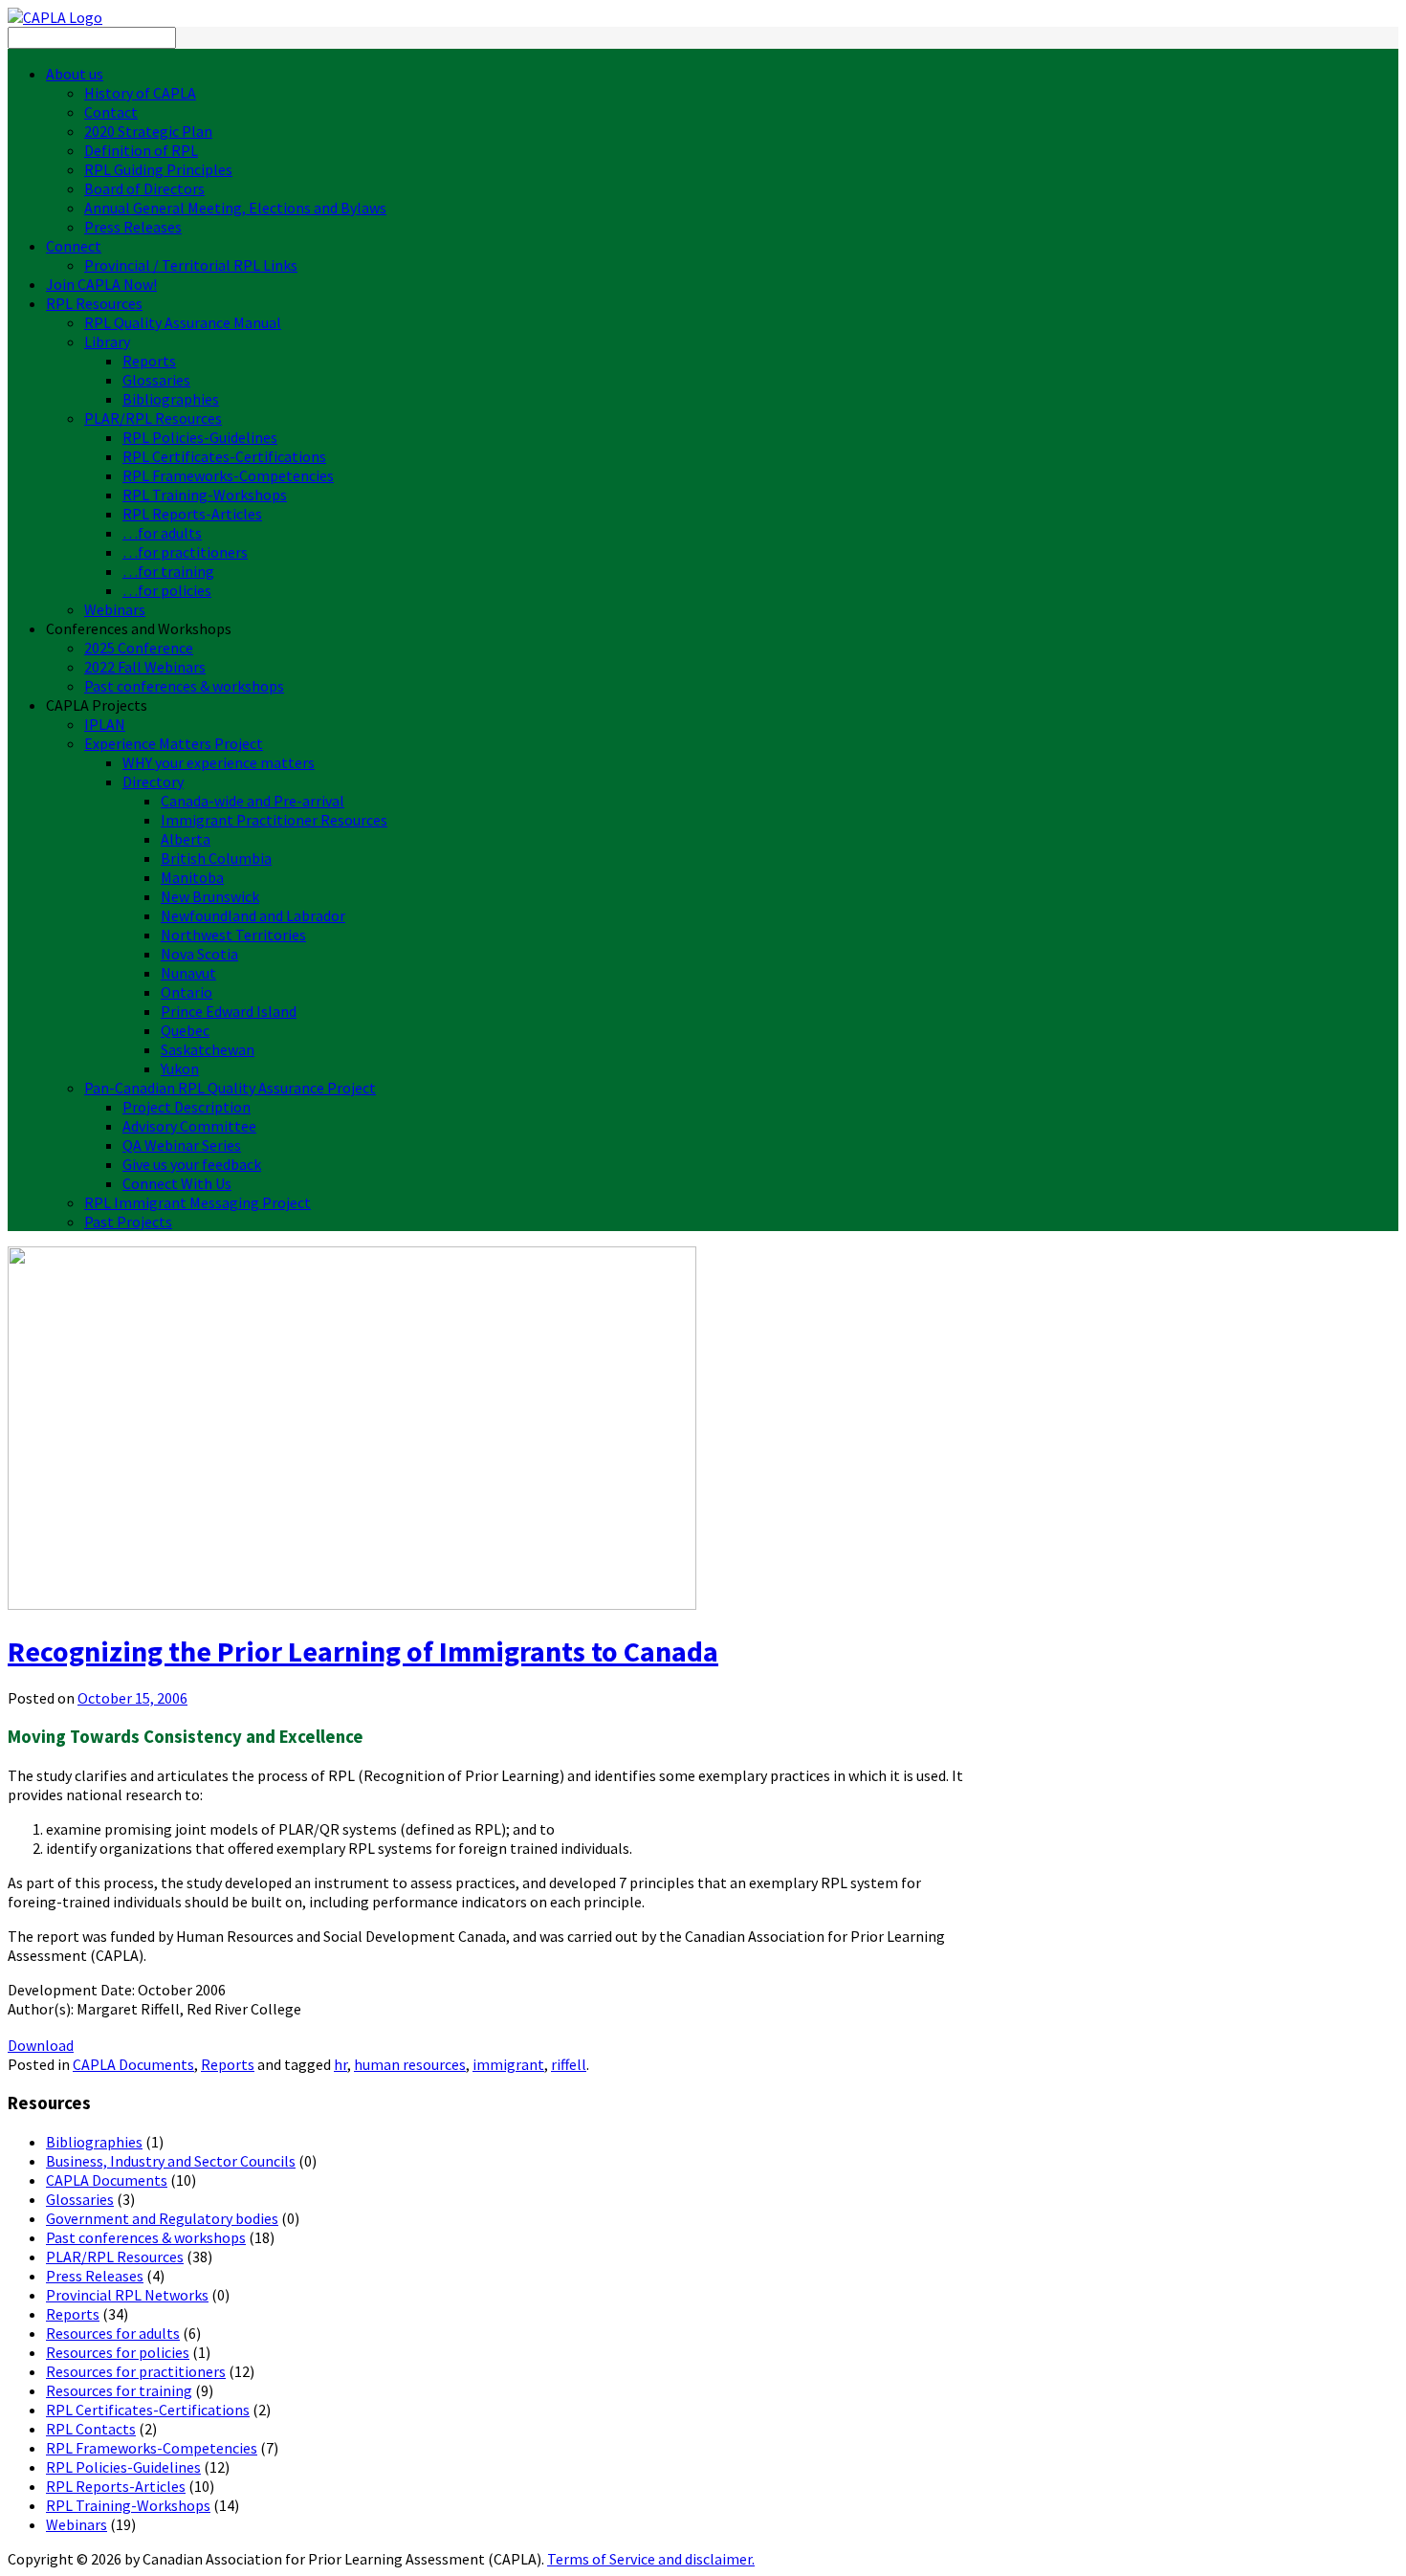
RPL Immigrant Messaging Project (198, 1202)
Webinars (77, 2524)
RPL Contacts (91, 2429)
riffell (569, 2064)
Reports (228, 2064)
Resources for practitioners (136, 2371)
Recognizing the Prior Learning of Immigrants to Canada (363, 1651)
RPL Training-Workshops (128, 2505)
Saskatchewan (208, 1049)
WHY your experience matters (219, 762)
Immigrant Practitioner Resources (274, 820)
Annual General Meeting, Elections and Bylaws (235, 208)
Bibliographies (94, 2142)
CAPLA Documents (133, 2064)
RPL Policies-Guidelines (123, 2467)
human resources (410, 2064)
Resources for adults (113, 2333)
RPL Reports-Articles (116, 2486)
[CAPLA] (55, 17)
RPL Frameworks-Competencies (152, 2448)
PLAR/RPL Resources (115, 2257)
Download (41, 2045)
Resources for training (119, 2390)
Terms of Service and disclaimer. (651, 2559)
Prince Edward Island (229, 1011)
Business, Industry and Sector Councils (171, 2161)
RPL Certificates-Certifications (148, 2410)
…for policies (167, 590)
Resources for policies (118, 2352)
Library (107, 341)
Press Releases (133, 227)
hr (341, 2064)
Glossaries (80, 2199)
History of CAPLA (140, 93)
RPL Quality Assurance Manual (183, 322)
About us (75, 74)
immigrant (508, 2064)
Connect (74, 246)
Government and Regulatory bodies (162, 2218)
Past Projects (128, 1222)
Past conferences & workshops (184, 686)
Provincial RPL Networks (127, 2295)
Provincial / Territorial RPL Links (191, 265)
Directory (153, 782)
